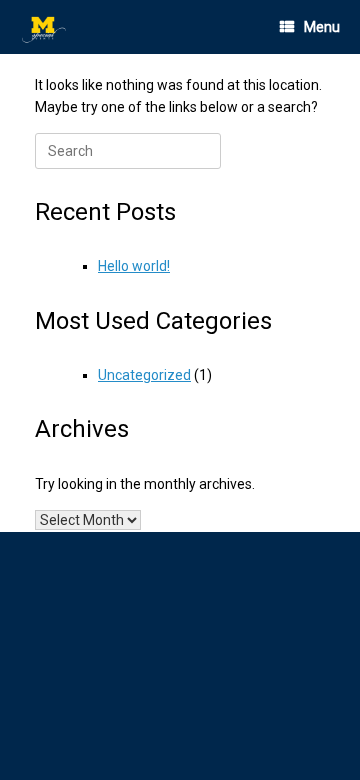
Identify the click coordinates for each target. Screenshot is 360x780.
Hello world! (134, 266)
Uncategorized (144, 375)
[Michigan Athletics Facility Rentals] (45, 27)
